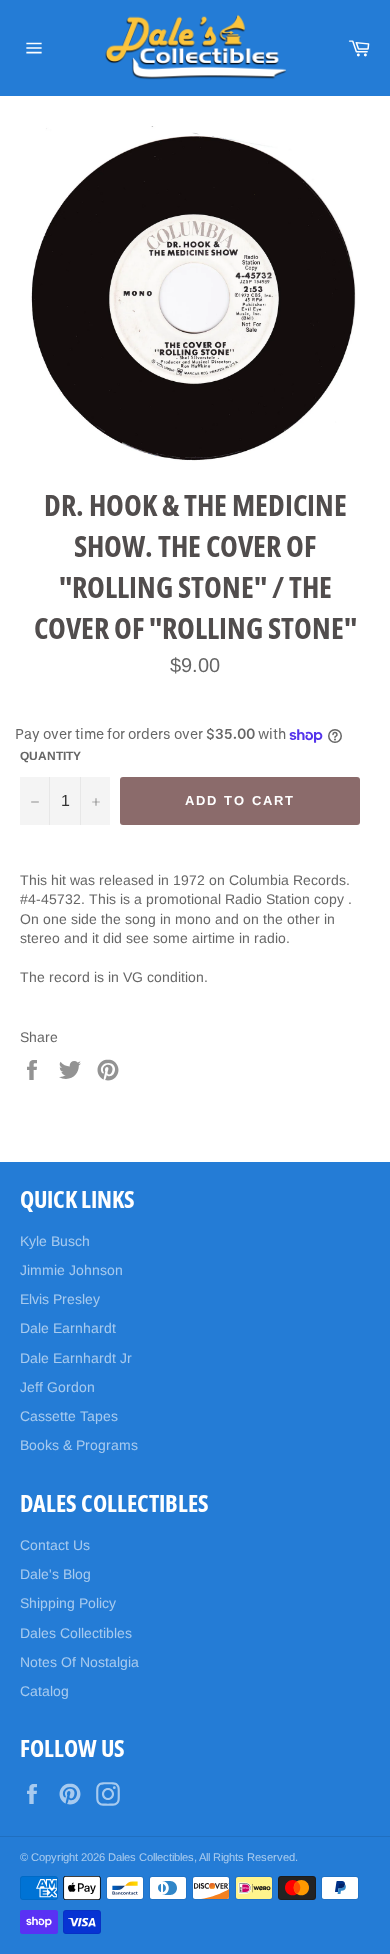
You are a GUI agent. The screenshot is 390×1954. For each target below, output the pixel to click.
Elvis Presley (60, 1299)
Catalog (44, 1691)
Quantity (50, 756)
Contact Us (55, 1545)
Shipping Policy (68, 1603)
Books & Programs (79, 1445)
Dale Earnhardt (68, 1328)
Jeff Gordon (57, 1387)
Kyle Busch (55, 1241)
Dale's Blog (55, 1574)
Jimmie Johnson (71, 1270)
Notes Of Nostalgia (79, 1662)
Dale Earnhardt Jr (76, 1358)
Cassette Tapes (69, 1416)
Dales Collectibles (76, 1633)
